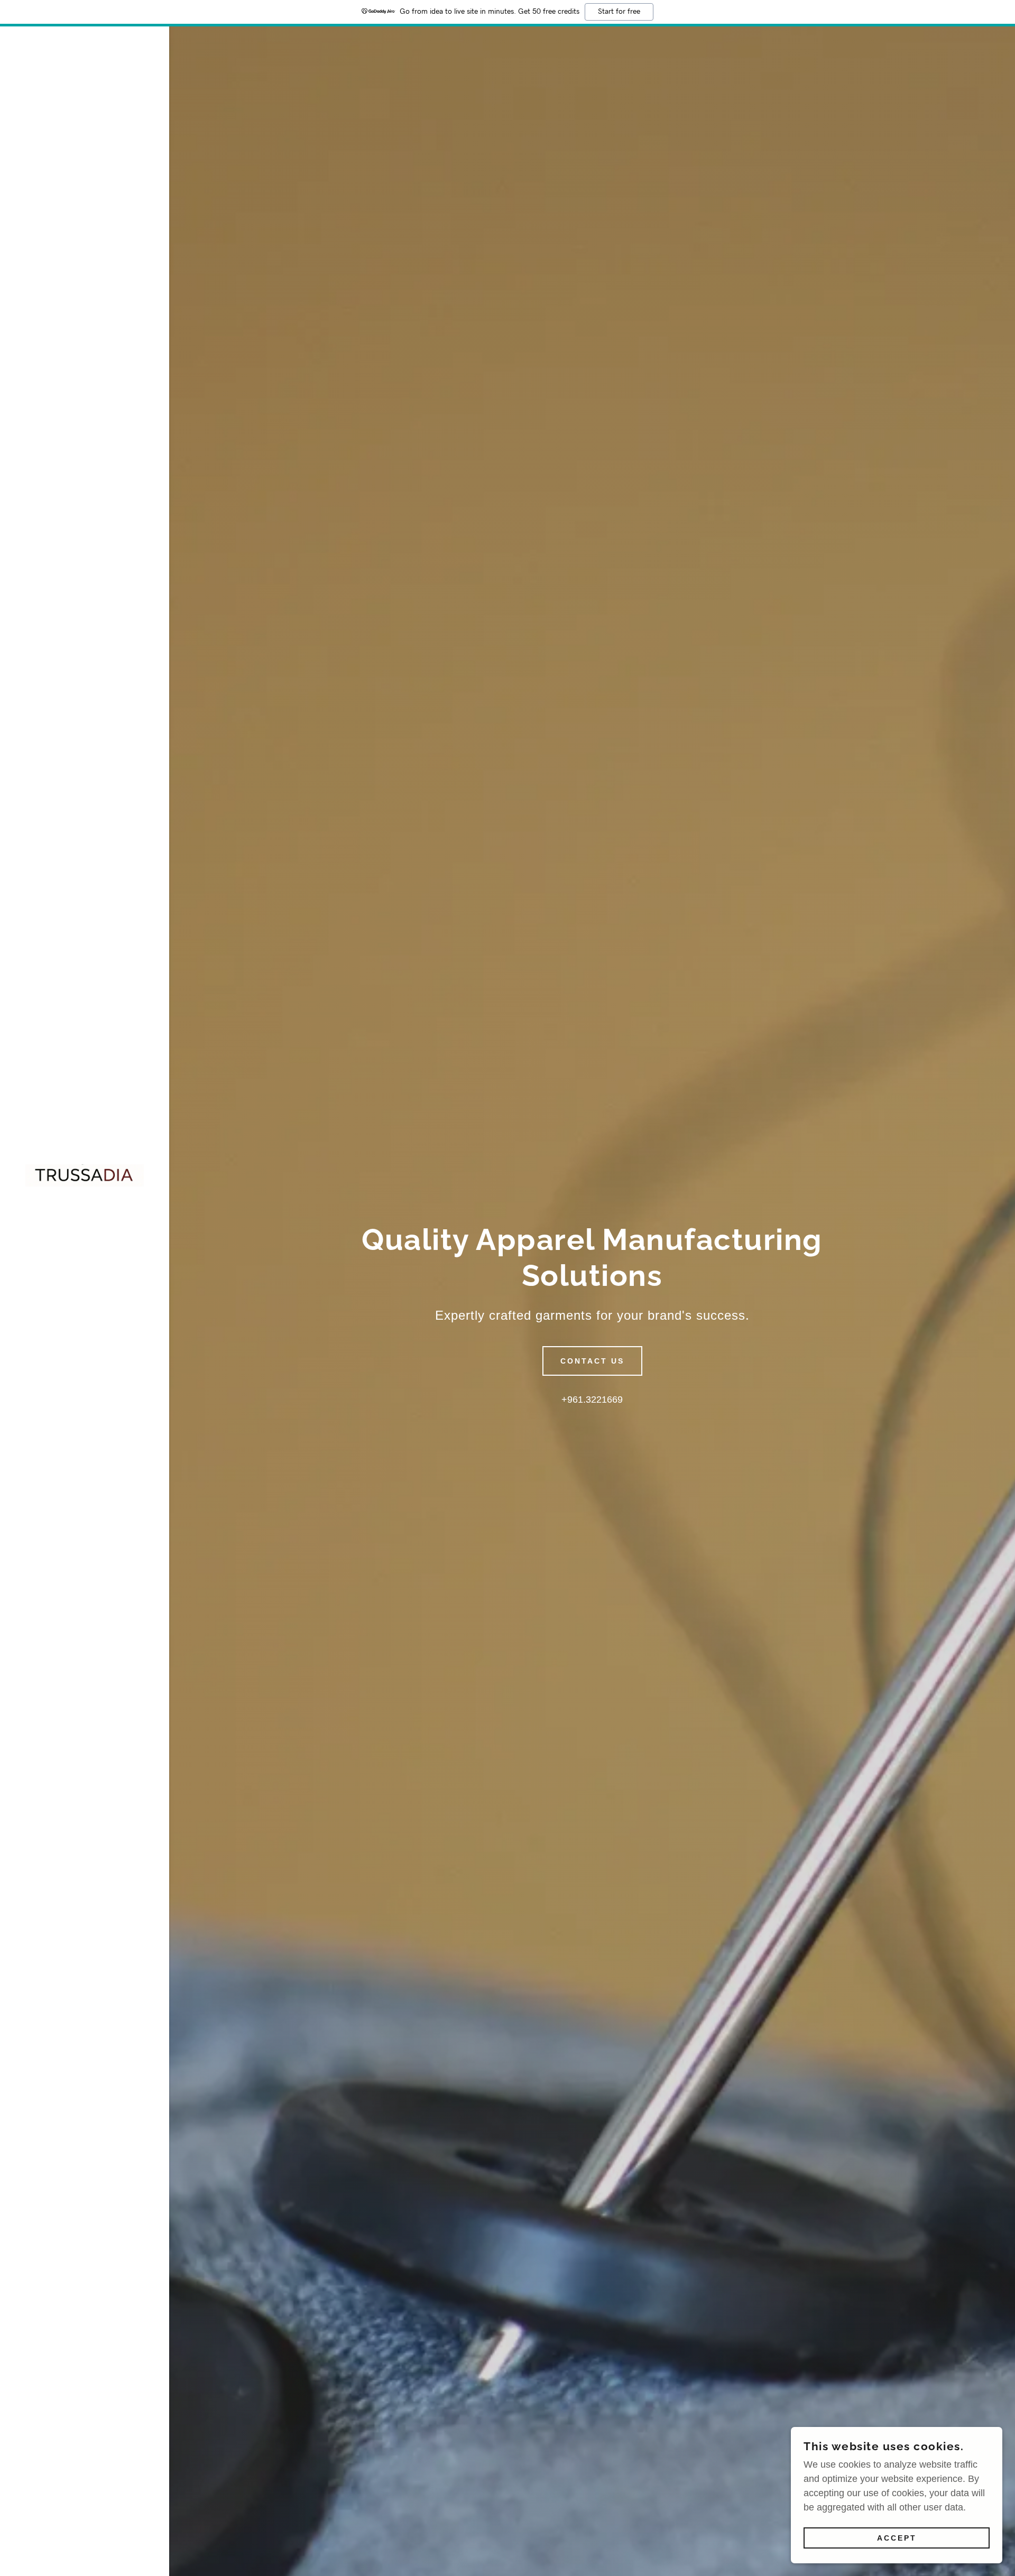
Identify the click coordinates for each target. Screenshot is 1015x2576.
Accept (897, 2538)
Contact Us (592, 1361)
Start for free (619, 12)
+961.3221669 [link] (592, 1400)
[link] (85, 1175)
